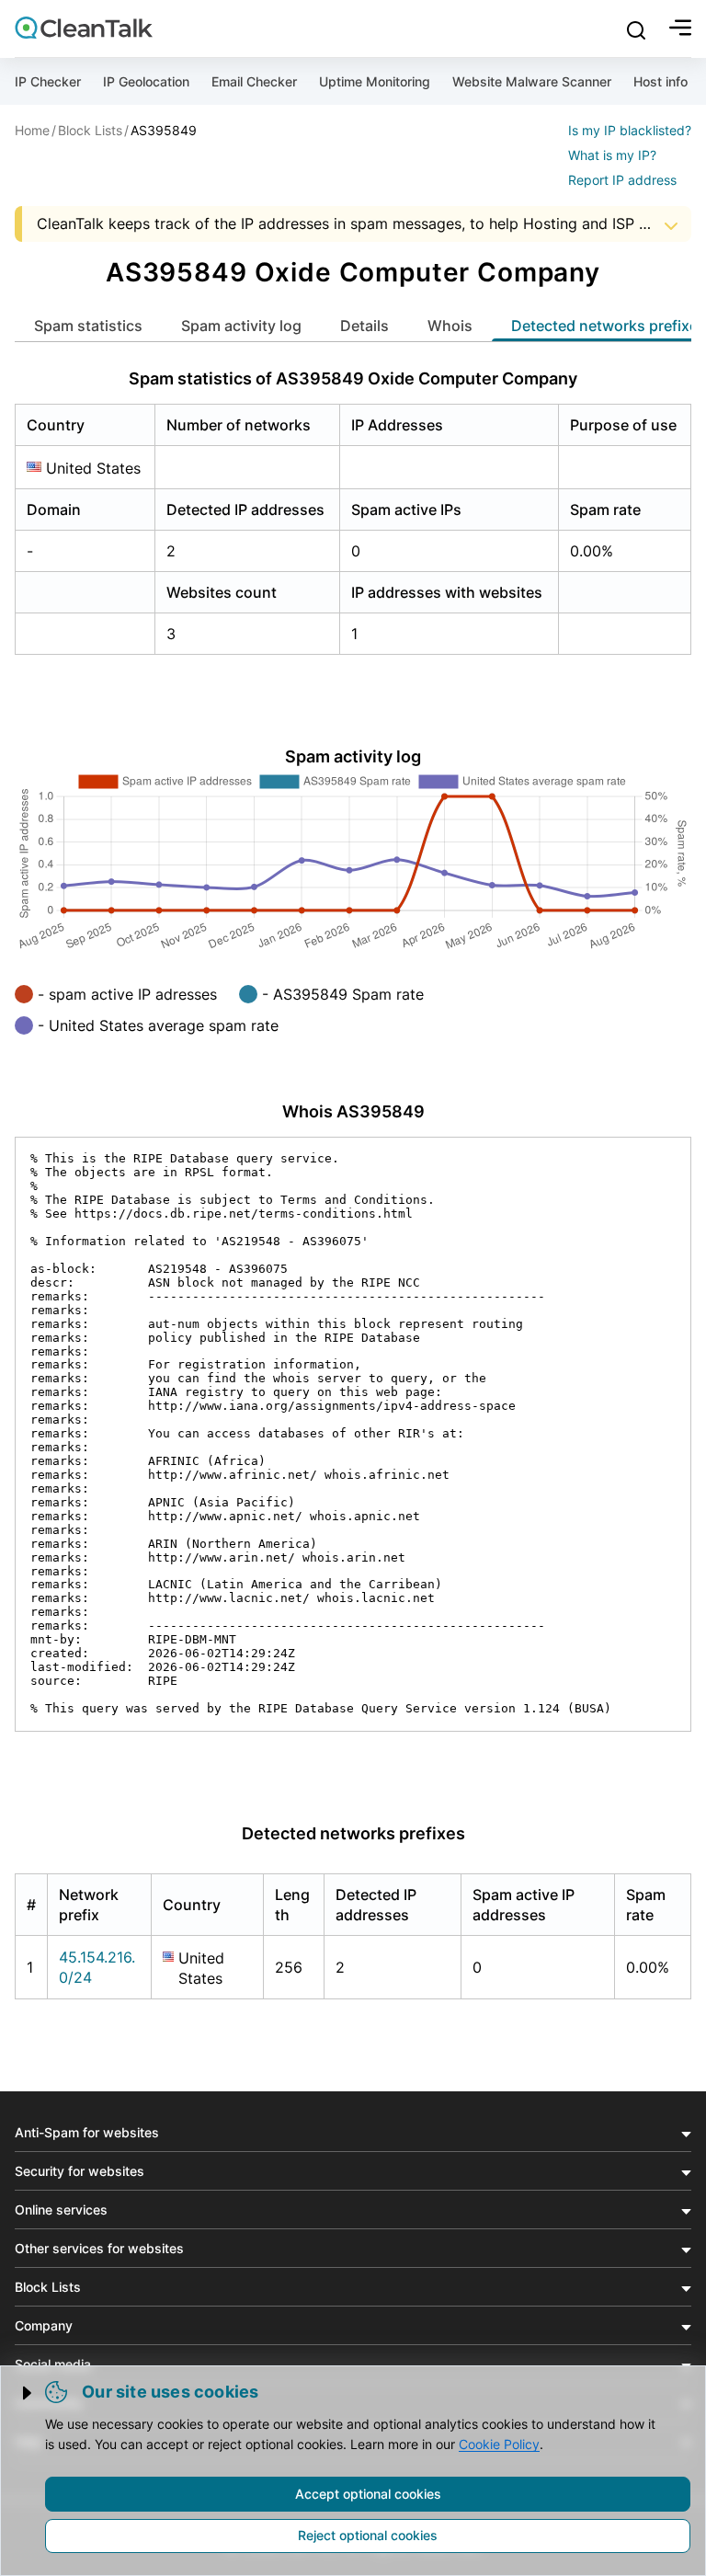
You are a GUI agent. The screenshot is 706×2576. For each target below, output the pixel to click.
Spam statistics (88, 326)
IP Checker (48, 81)
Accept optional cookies (368, 2494)
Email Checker (254, 81)
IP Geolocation (146, 81)
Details (364, 326)
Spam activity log (241, 326)
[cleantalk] (84, 28)
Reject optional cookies (368, 2535)
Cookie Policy (499, 2444)
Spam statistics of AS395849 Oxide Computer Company (353, 378)
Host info (660, 81)
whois (450, 326)
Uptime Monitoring (375, 81)
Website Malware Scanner (532, 81)
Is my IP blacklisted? (630, 130)
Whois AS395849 (353, 1111)
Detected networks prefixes (353, 1833)
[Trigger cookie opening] (28, 2393)
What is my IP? (612, 155)
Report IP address (622, 180)
